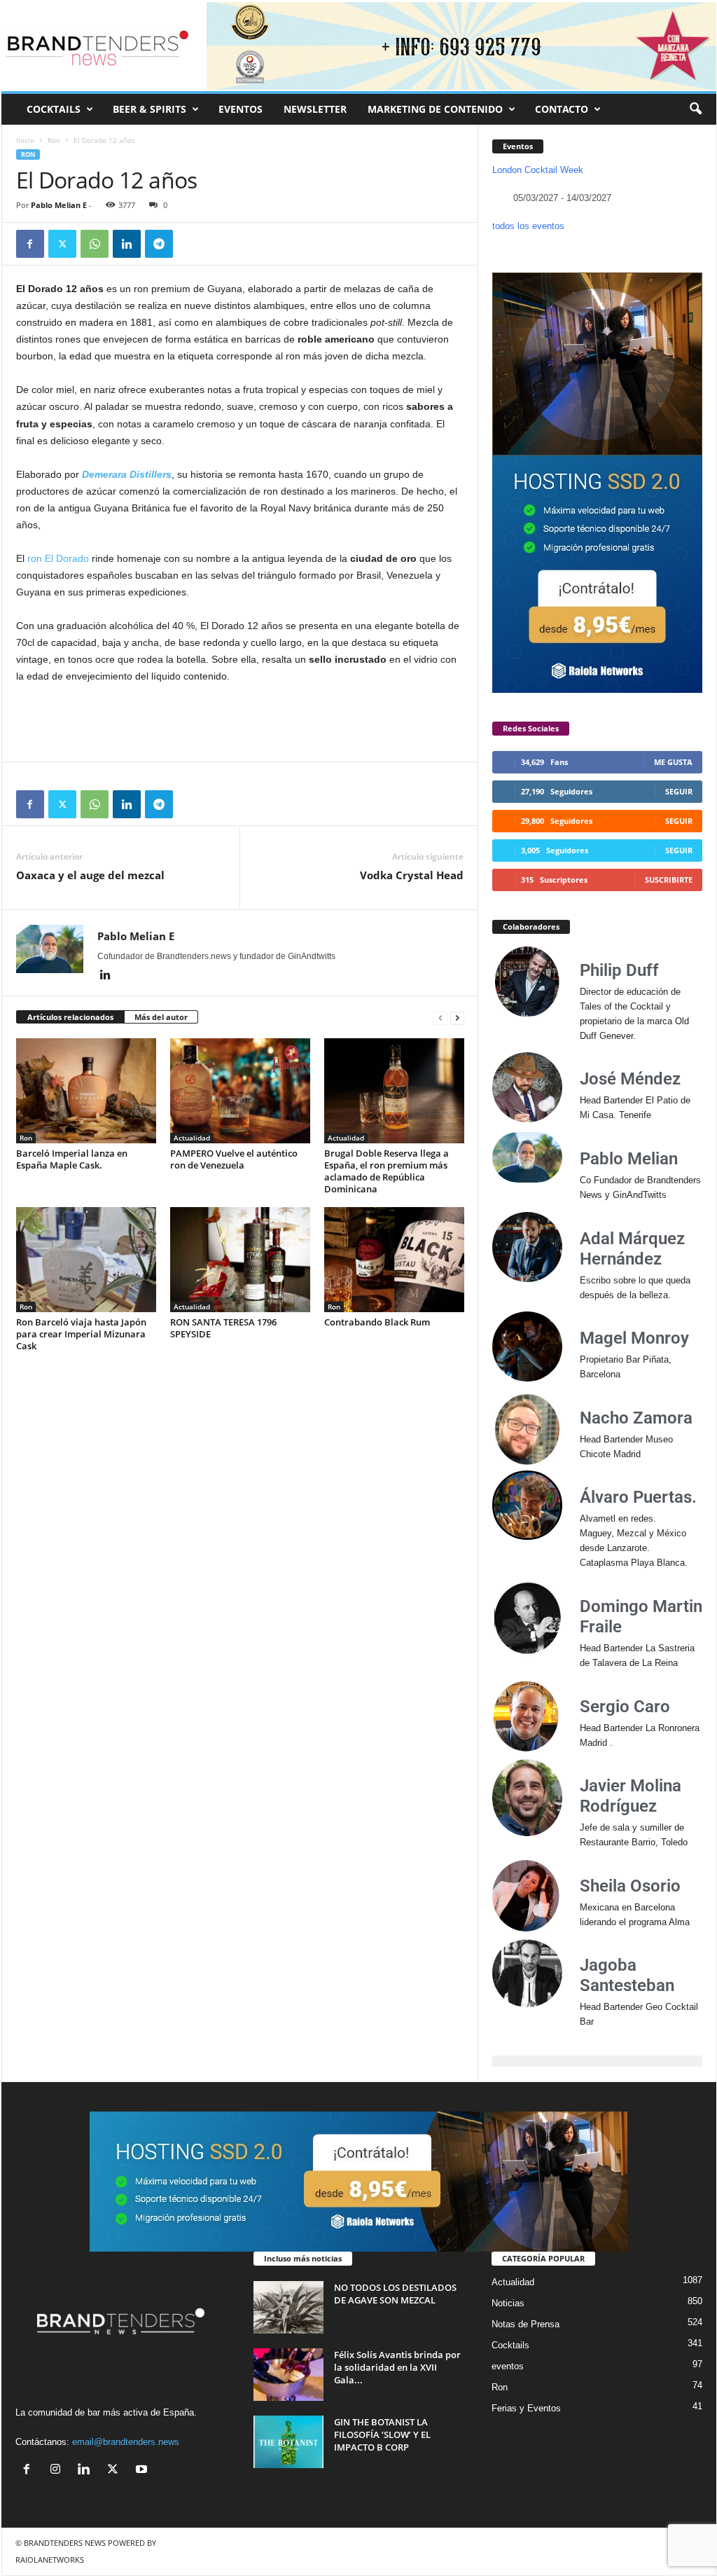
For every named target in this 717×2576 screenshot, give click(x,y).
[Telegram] (159, 244)
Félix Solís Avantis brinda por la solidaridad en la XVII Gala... (397, 2367)
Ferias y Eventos (526, 2408)
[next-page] (457, 1018)
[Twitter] (62, 244)
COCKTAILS (54, 109)
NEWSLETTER (315, 109)
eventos (508, 2366)
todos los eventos (528, 226)
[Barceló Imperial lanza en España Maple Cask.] (86, 1091)
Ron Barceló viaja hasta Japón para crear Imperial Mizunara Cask (81, 1334)
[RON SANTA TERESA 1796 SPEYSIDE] (240, 1260)
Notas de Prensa (525, 2324)
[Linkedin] (127, 244)
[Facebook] (30, 244)
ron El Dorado (58, 558)
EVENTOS (241, 109)
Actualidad (192, 1138)
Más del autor (161, 1017)
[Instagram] (58, 2471)
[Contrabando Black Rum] (394, 1260)
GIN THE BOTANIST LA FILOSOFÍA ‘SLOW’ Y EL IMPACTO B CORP (382, 2434)
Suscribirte (669, 880)
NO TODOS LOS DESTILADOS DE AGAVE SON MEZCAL (395, 2294)
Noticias (508, 2303)
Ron (54, 140)
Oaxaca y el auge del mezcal (90, 875)
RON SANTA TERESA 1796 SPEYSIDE (223, 1328)
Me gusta (673, 762)
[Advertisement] (240, 723)
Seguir (679, 791)
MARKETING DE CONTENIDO (435, 109)
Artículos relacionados (70, 1017)
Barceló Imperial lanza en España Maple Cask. (72, 1159)
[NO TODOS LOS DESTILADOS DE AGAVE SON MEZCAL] (288, 2307)
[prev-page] (440, 1018)
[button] (695, 109)
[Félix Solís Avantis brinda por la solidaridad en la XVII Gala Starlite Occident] (288, 2375)
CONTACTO (562, 109)
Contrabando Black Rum (377, 1322)
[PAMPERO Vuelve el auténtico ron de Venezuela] (240, 1091)
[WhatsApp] (95, 244)
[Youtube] (143, 2471)
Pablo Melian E (59, 205)
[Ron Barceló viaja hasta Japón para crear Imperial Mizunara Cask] (86, 1260)
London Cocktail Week (538, 170)
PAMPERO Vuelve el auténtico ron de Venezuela (234, 1159)
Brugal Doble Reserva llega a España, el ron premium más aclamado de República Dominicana (387, 1171)
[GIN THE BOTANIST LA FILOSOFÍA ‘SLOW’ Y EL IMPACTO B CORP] (288, 2442)
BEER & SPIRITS (149, 109)
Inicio (25, 140)
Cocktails (510, 2345)
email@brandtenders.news (126, 2442)
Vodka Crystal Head (412, 875)
